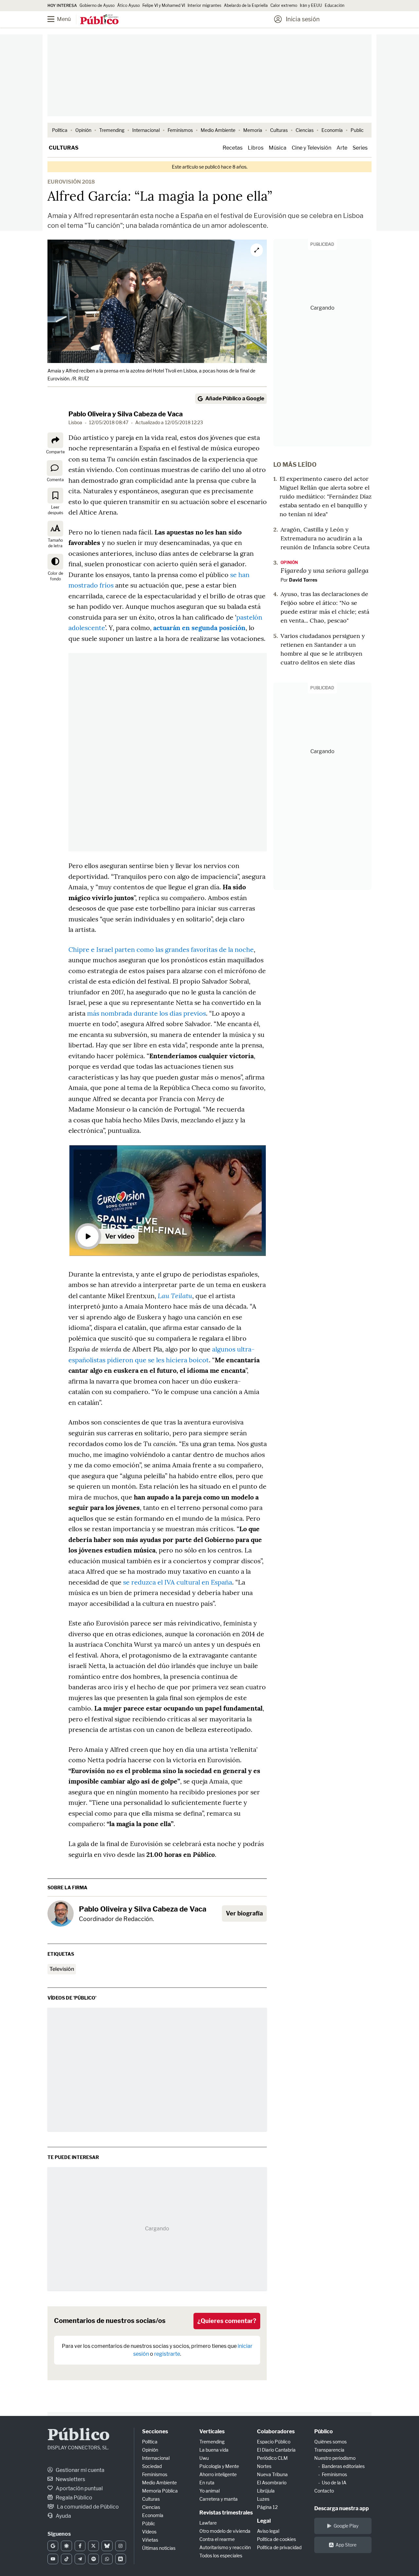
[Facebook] (80, 2546)
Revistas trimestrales (226, 2513)
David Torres (303, 580)
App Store (346, 2545)
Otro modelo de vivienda (225, 2531)
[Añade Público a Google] (53, 2546)
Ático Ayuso (128, 5)
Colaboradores (276, 2431)
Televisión (62, 1969)
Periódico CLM (272, 2458)
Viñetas (150, 2540)
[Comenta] (55, 468)
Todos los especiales (221, 2556)
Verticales (212, 2431)
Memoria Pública (160, 2491)
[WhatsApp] (107, 2559)
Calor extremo (284, 5)
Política (60, 130)
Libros (256, 148)
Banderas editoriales (343, 2466)
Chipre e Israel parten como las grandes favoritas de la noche (161, 949)
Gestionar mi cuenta (80, 2470)
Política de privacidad (279, 2547)
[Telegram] (80, 2559)
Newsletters (70, 2479)
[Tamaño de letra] (55, 529)
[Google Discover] (66, 2546)
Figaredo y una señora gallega (325, 570)
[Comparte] (55, 440)
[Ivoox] (121, 2559)
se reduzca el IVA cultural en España (178, 1582)
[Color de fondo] (55, 562)
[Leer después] (55, 496)
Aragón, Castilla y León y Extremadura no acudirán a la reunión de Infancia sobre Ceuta (325, 538)
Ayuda (63, 2516)
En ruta (207, 2483)
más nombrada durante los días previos (146, 1013)
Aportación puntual (79, 2488)
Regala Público (73, 2498)
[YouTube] (53, 2559)
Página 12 (267, 2507)
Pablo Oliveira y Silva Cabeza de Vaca (126, 414)
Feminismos (180, 130)
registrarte (167, 2354)
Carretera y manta (219, 2499)
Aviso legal (268, 2531)
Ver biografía (244, 1913)
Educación (335, 5)
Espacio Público (274, 2442)
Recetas (233, 148)
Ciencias (305, 130)
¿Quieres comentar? (227, 2321)
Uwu (204, 2458)
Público (79, 2436)
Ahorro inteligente (218, 2474)
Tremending (112, 130)
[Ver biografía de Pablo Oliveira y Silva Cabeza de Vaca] (61, 1914)
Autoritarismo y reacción (225, 2547)
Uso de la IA (334, 2483)
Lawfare (208, 2523)
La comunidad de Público (87, 2507)
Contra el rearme (217, 2539)
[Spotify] (93, 2559)
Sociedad (152, 2466)
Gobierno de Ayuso (97, 5)
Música (278, 148)
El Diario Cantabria (276, 2450)
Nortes (264, 2466)
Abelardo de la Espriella (246, 5)
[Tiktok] (66, 2559)
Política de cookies (276, 2539)
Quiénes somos (330, 2442)
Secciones (155, 2431)
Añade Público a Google (235, 399)
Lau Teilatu (175, 1296)
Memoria (253, 130)
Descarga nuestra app (342, 2508)
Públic (149, 2523)
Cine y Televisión (311, 148)
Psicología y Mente (219, 2466)
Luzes (263, 2499)
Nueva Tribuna (272, 2474)
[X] (93, 2546)
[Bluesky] (107, 2546)
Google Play (346, 2526)
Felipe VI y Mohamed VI (164, 5)
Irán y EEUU (311, 5)
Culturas (279, 130)
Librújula (266, 2491)
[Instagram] (121, 2546)
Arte (342, 148)
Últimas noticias (159, 2548)
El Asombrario (272, 2483)
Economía (332, 130)
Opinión (83, 130)
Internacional (146, 130)
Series (360, 148)
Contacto (324, 2491)
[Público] (99, 20)
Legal (264, 2521)
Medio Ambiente (218, 130)
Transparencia (329, 2450)
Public (357, 130)
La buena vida (214, 2450)
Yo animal (209, 2491)
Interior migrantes (204, 5)
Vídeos (149, 2532)
